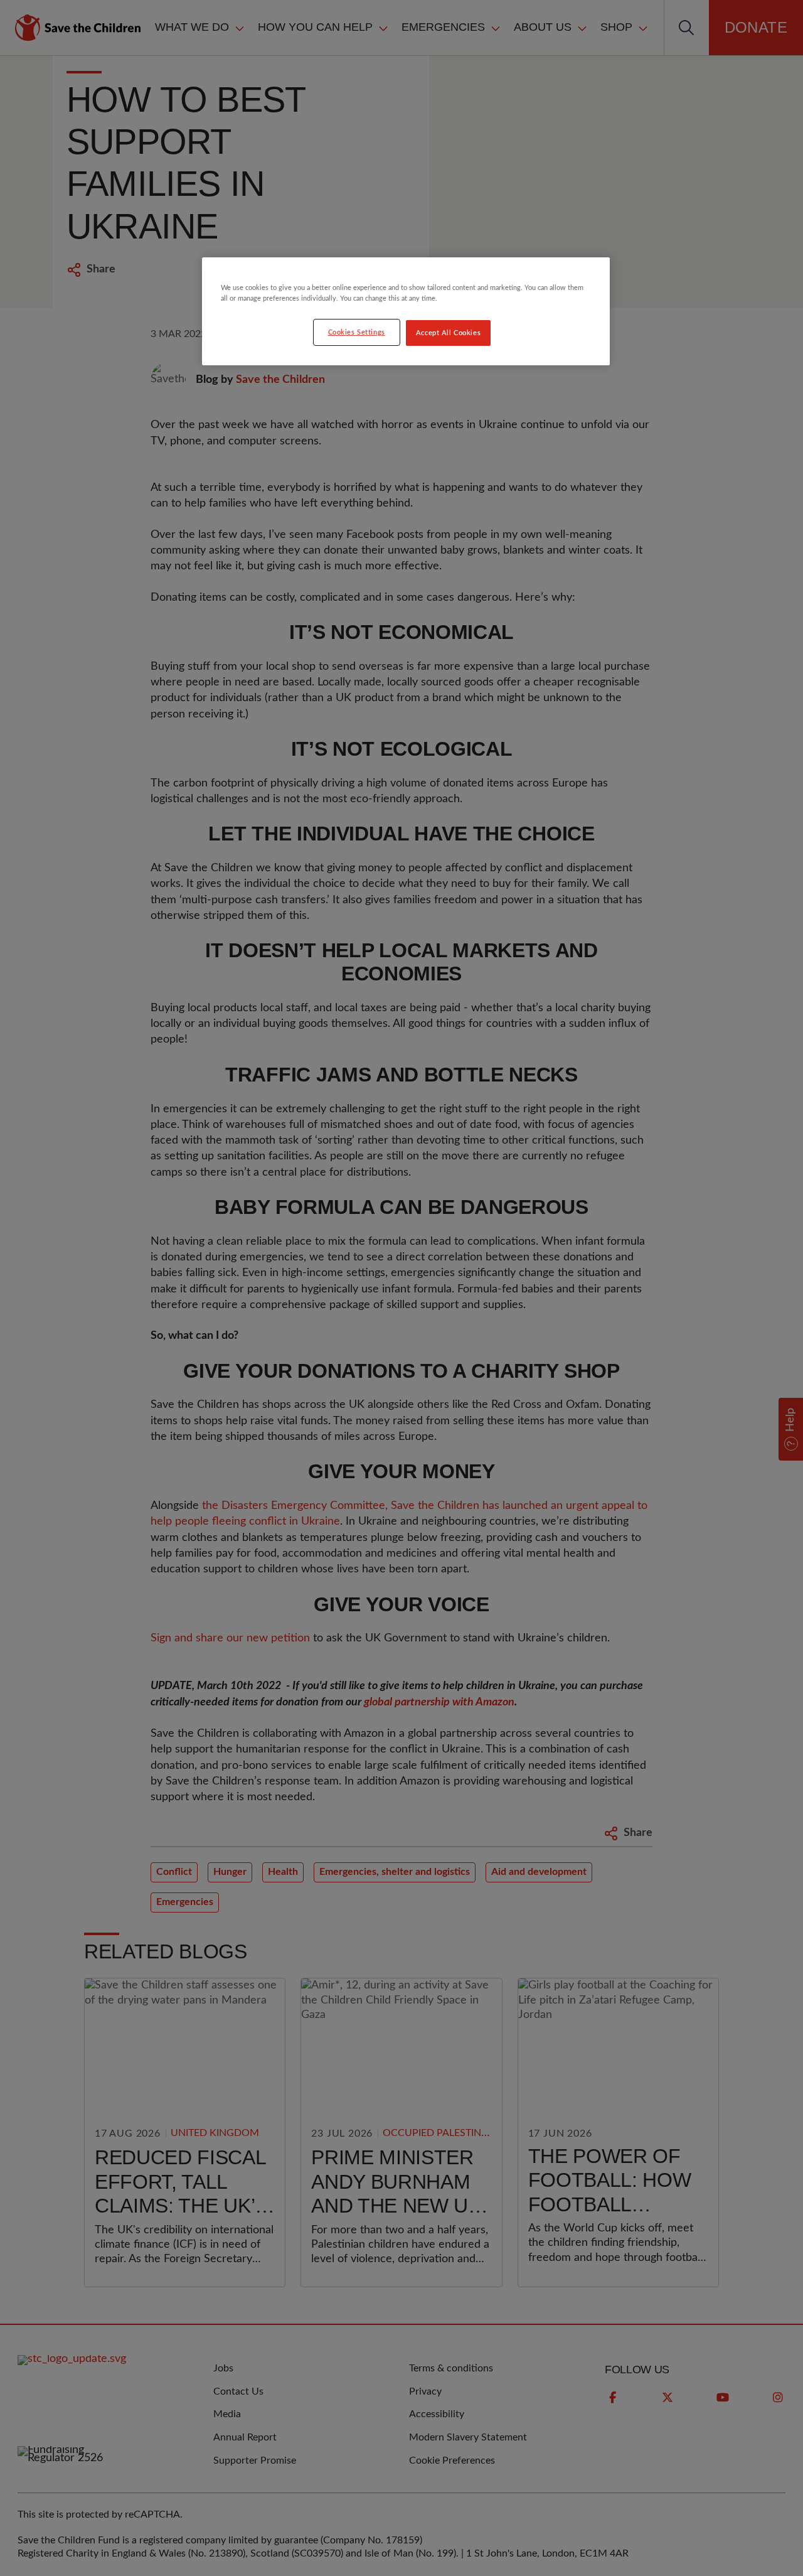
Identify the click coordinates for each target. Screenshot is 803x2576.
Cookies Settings (357, 332)
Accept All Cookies (448, 333)
